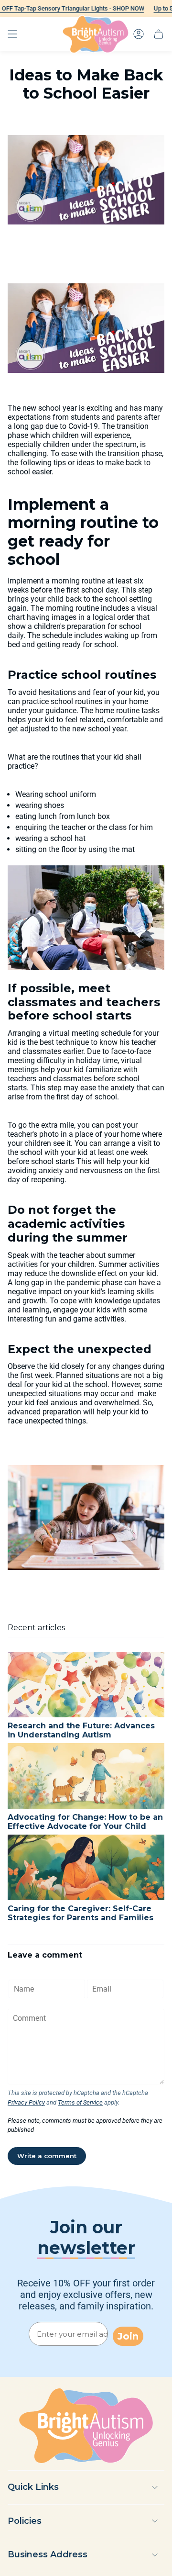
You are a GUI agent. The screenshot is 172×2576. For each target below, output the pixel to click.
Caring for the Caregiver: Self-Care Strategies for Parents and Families (81, 1913)
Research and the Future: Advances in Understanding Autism (81, 1730)
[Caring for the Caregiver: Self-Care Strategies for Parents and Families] (86, 1867)
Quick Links (33, 2487)
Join (128, 2336)
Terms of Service (80, 2102)
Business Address (48, 2554)
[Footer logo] (86, 2426)
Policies (25, 2521)
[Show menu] (12, 34)
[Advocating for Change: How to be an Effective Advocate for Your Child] (86, 1776)
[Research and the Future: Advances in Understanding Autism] (86, 1685)
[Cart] (159, 34)
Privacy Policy (26, 2102)
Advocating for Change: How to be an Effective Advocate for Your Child (85, 1822)
